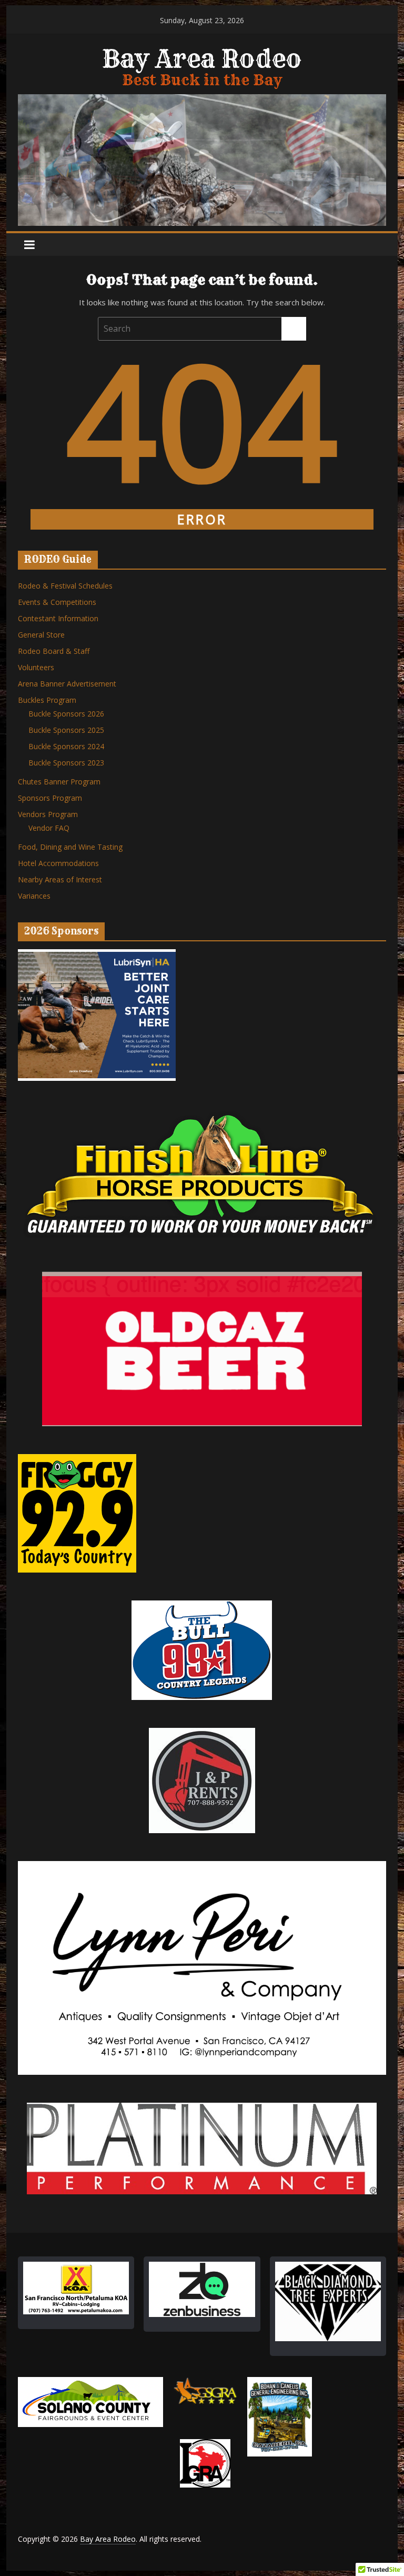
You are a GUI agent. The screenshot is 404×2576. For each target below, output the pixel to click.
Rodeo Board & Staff (54, 651)
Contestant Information (58, 618)
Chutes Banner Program (59, 782)
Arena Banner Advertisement (67, 684)
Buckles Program (47, 700)
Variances (34, 896)
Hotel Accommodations (58, 863)
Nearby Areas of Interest (60, 879)
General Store (41, 635)
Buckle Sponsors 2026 (66, 714)
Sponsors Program (50, 798)
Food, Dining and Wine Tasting (70, 847)
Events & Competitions (57, 602)
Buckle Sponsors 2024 (66, 746)
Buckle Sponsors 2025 (66, 730)
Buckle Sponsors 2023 (66, 763)
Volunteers (36, 667)
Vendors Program (48, 814)
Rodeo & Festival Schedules (65, 586)
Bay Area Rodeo (202, 59)
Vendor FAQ (49, 828)
